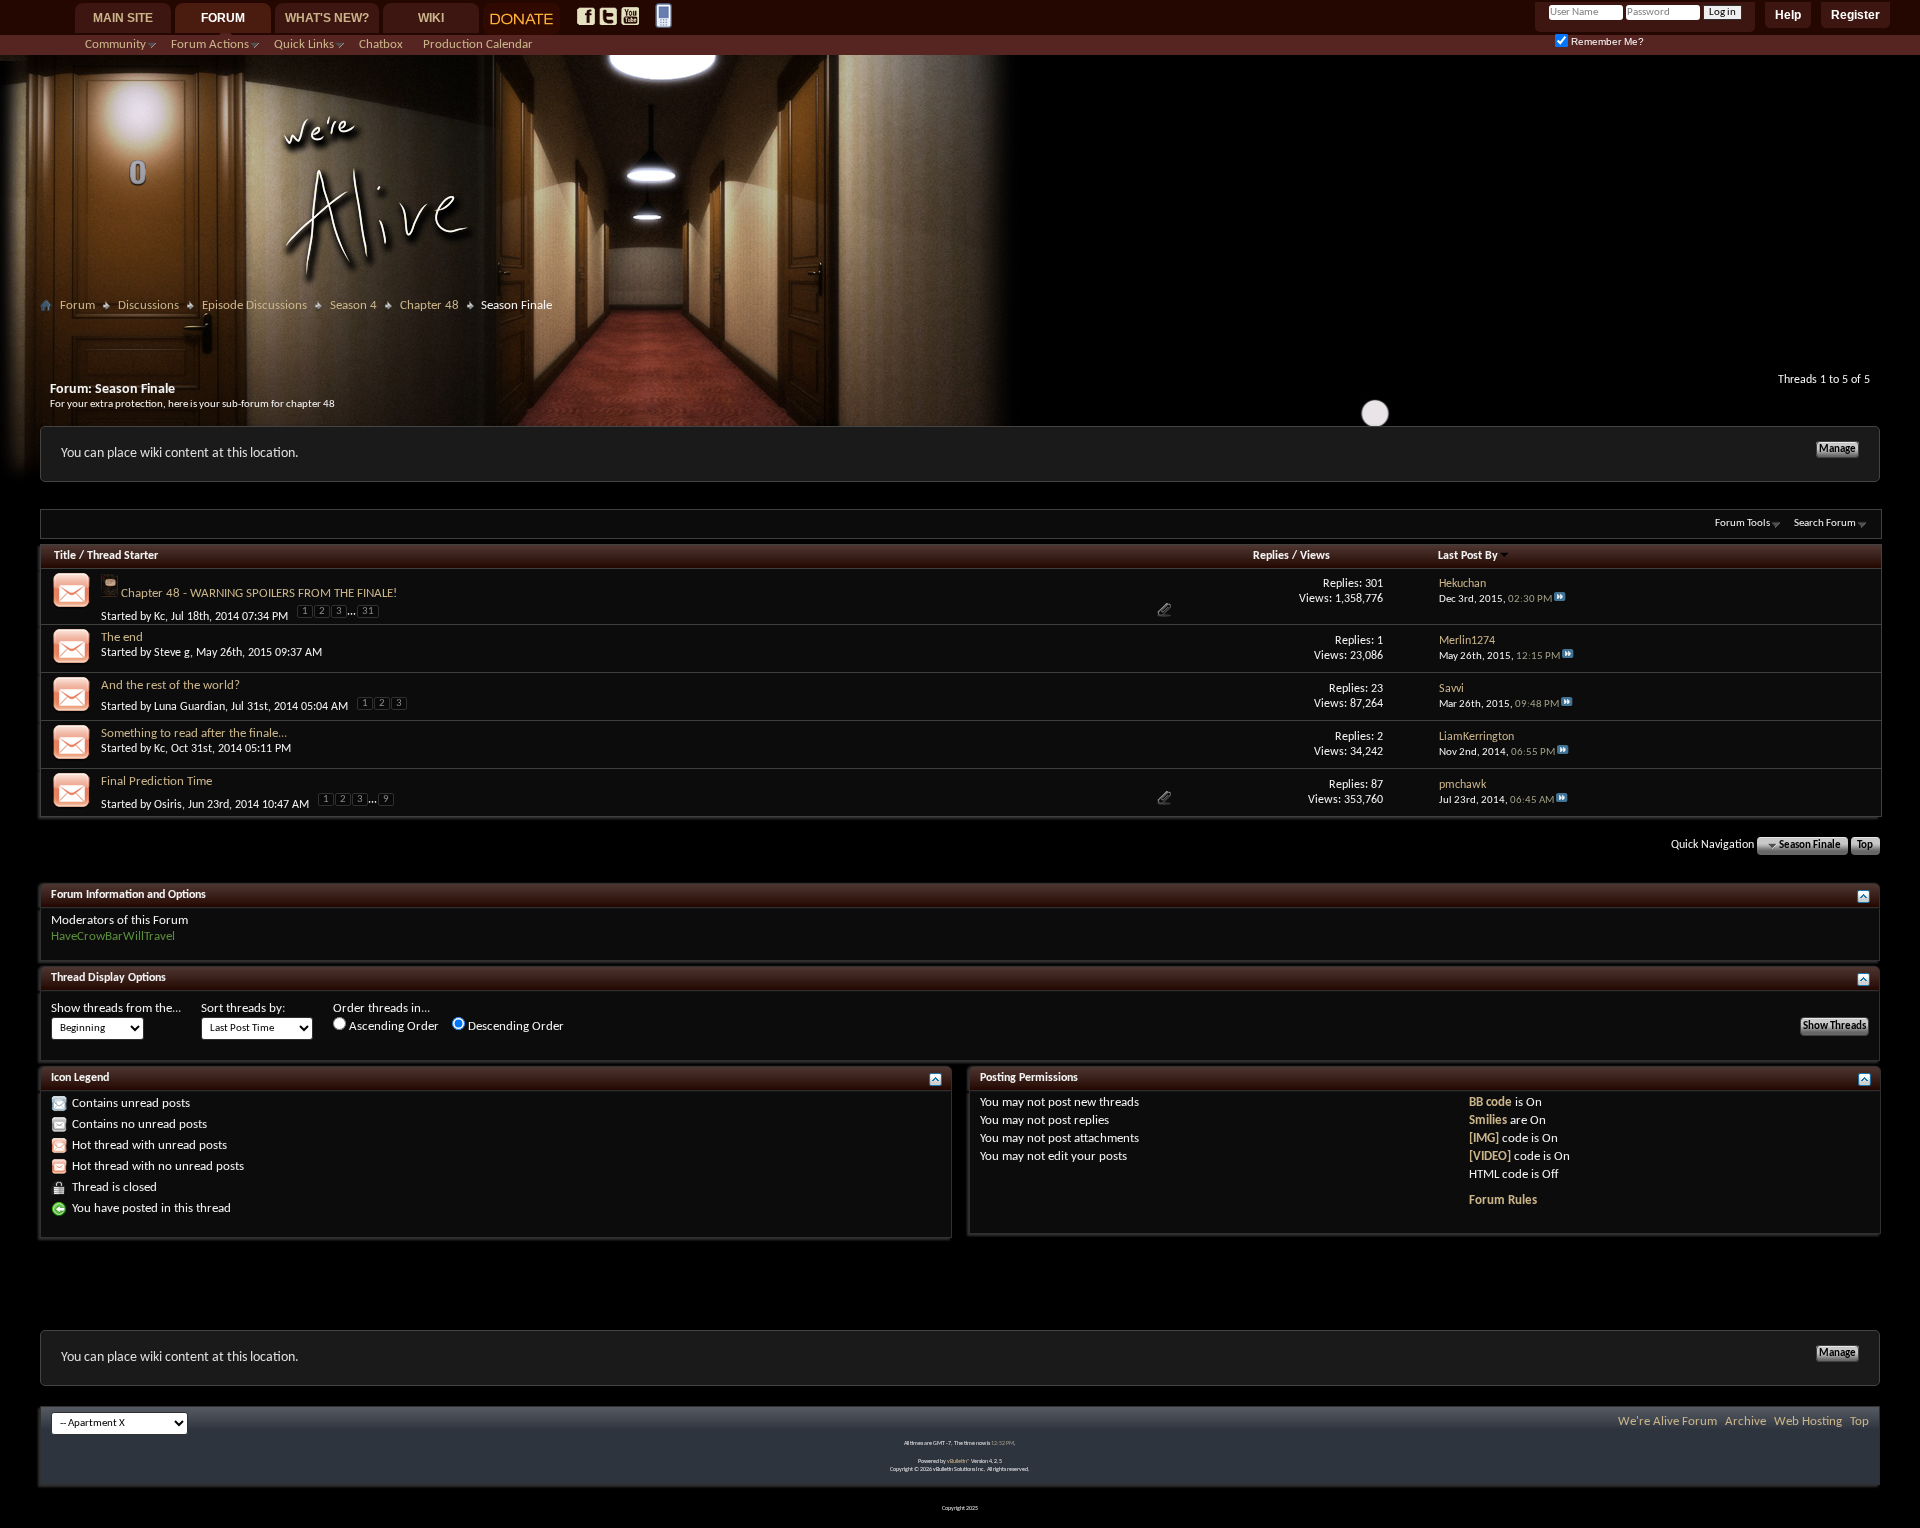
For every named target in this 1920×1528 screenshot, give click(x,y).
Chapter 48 (429, 305)
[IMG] (1484, 1138)
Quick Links (304, 44)
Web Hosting (1808, 1421)
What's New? (327, 18)
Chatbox (381, 44)
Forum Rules (1503, 1200)
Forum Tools (1742, 523)
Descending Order (514, 1026)
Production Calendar (478, 44)
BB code (1490, 1102)
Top (1865, 845)
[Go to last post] (1560, 599)
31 (368, 611)
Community (115, 44)
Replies (1271, 556)
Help (1788, 15)
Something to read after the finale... (194, 733)
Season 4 (353, 305)
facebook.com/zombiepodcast (586, 16)
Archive (1745, 1421)
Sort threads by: (243, 1008)
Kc (159, 616)
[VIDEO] (1490, 1156)
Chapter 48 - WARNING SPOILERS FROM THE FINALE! (259, 593)
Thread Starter (122, 556)
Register (1855, 15)
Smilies (1488, 1120)
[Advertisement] (960, 326)
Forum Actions (210, 44)
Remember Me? (1606, 41)
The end (122, 637)
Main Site (123, 18)
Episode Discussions (254, 305)
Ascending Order (392, 1026)
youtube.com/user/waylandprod (630, 16)
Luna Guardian (189, 707)
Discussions (148, 305)
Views (1315, 556)
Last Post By (1468, 556)
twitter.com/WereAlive (608, 16)
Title (65, 556)
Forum (223, 18)
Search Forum (1825, 523)
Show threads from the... (116, 1008)
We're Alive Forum (1667, 1421)
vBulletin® (958, 1461)
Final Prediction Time (156, 781)
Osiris (168, 805)
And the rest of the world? (170, 685)
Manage (1837, 449)
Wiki (431, 18)
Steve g (172, 653)
